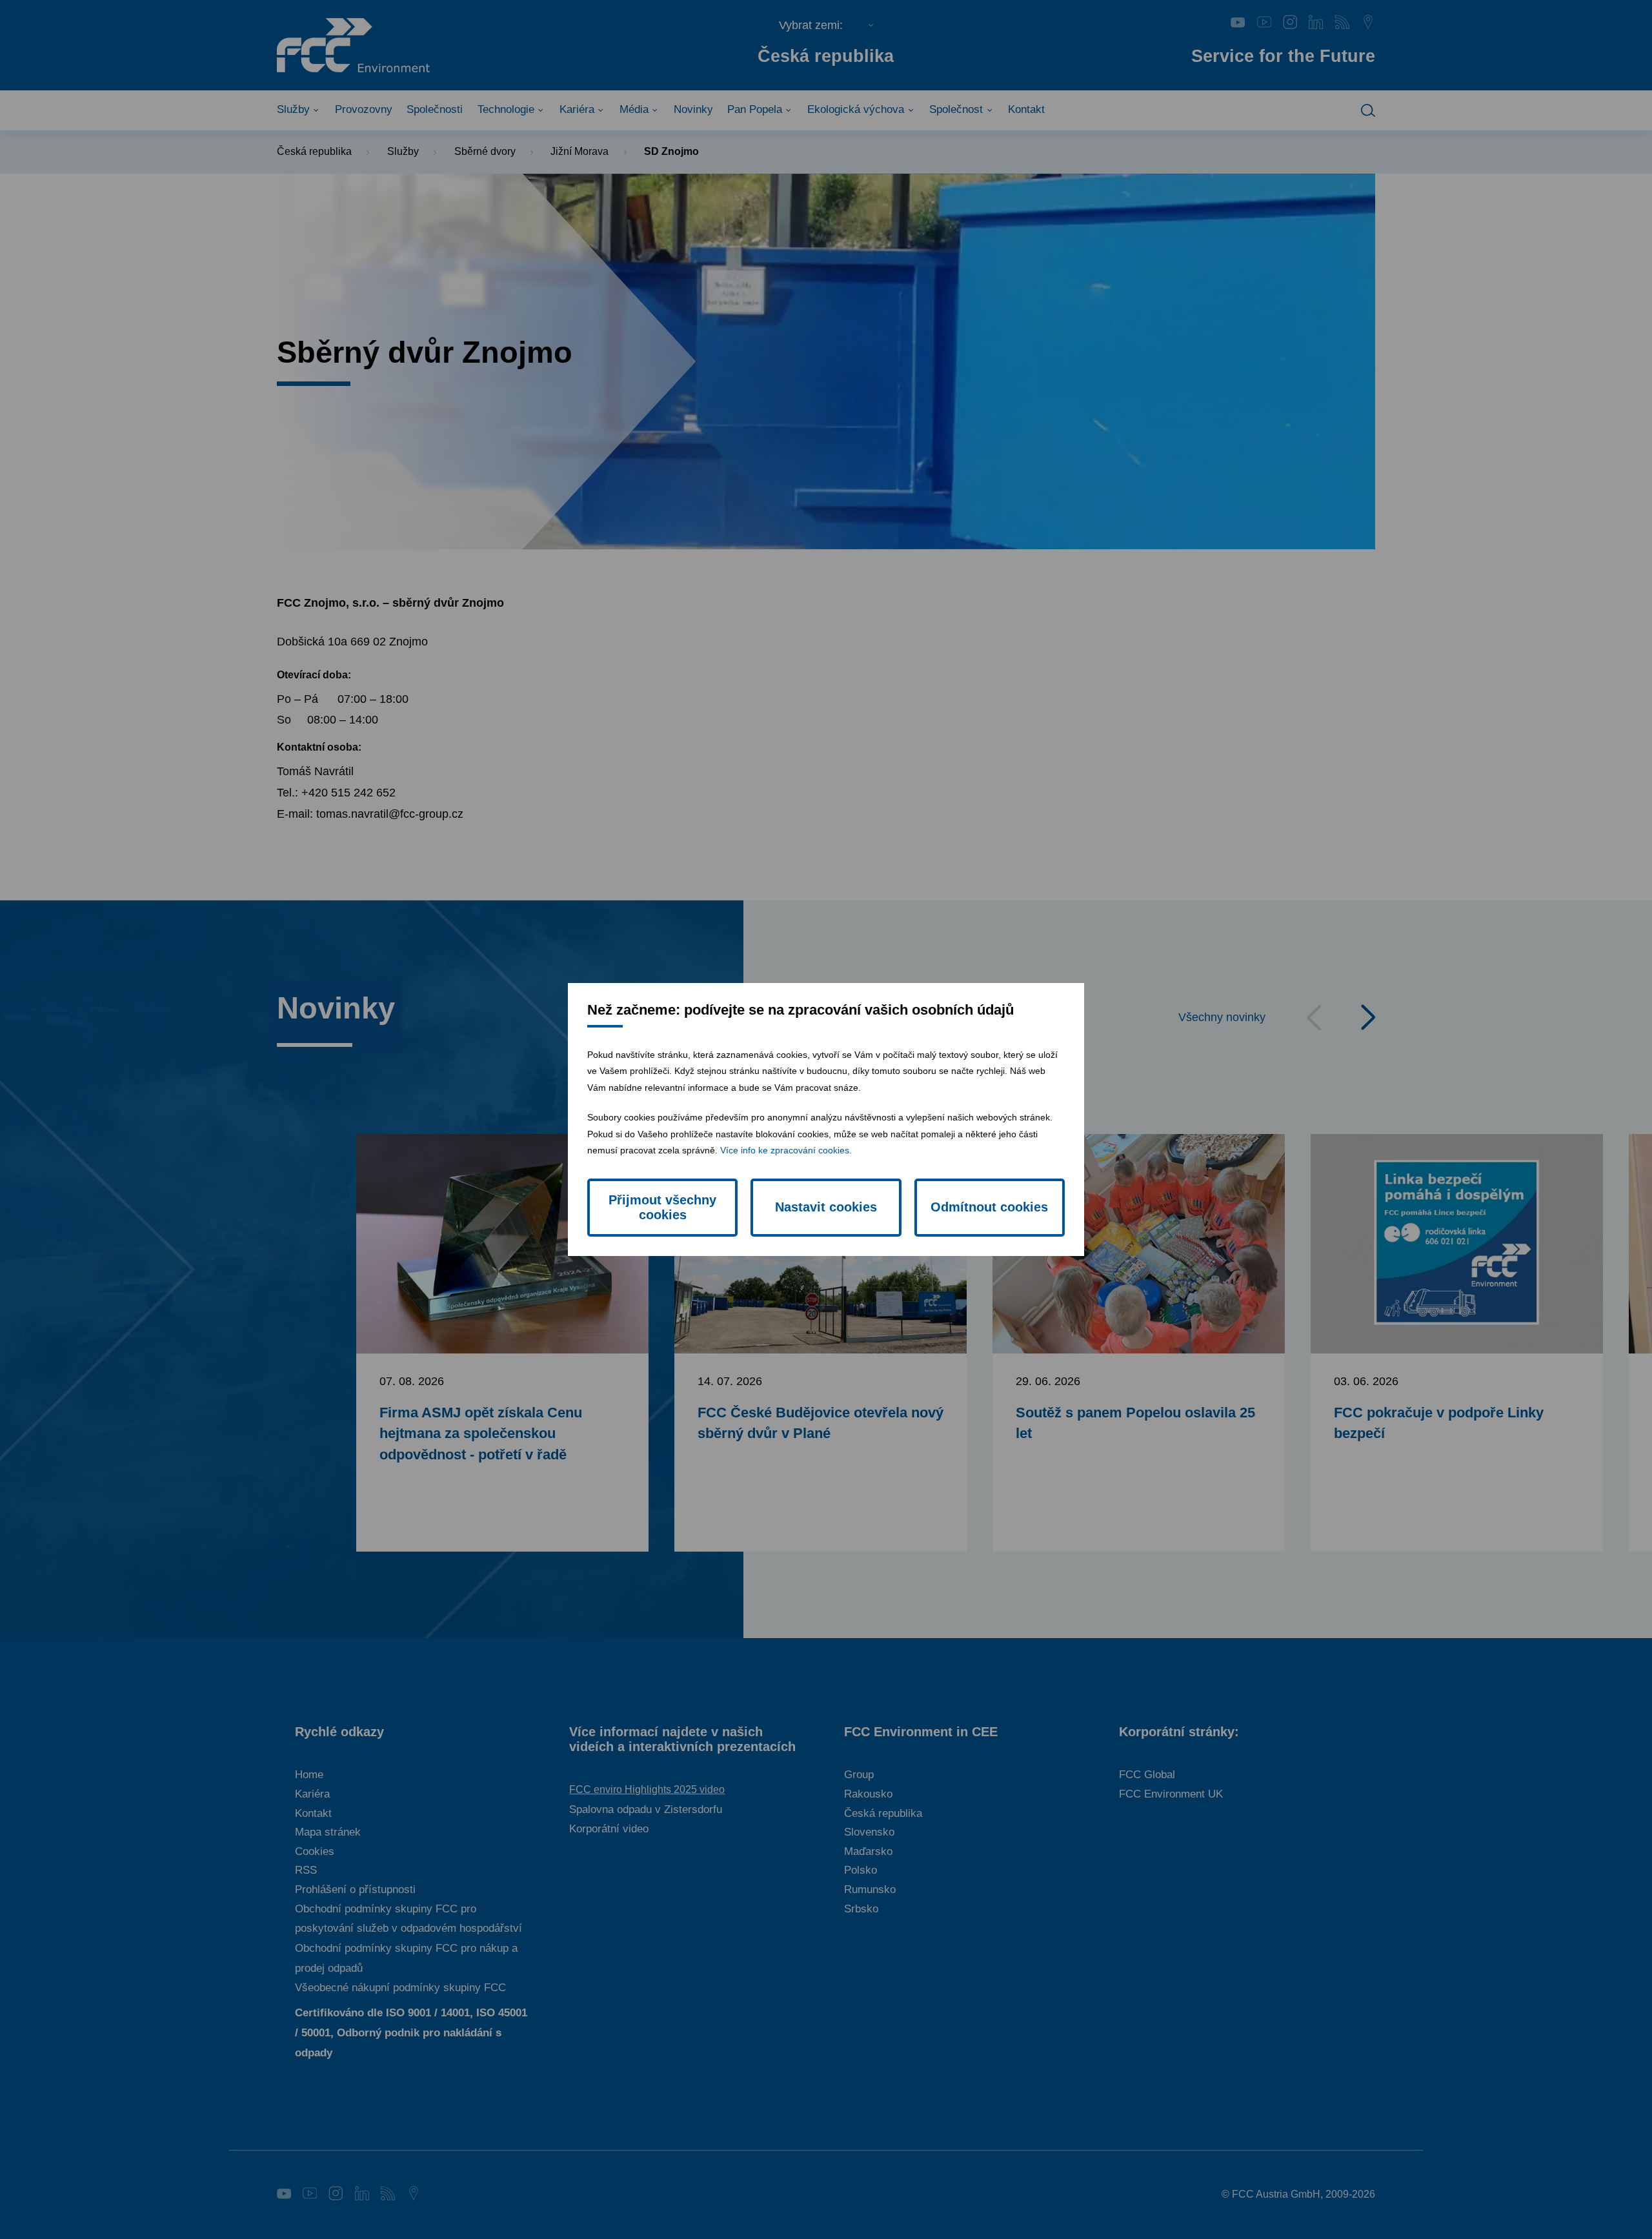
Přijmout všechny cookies (662, 1207)
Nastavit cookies (826, 1207)
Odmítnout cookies (989, 1207)
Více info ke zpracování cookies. (786, 1150)
